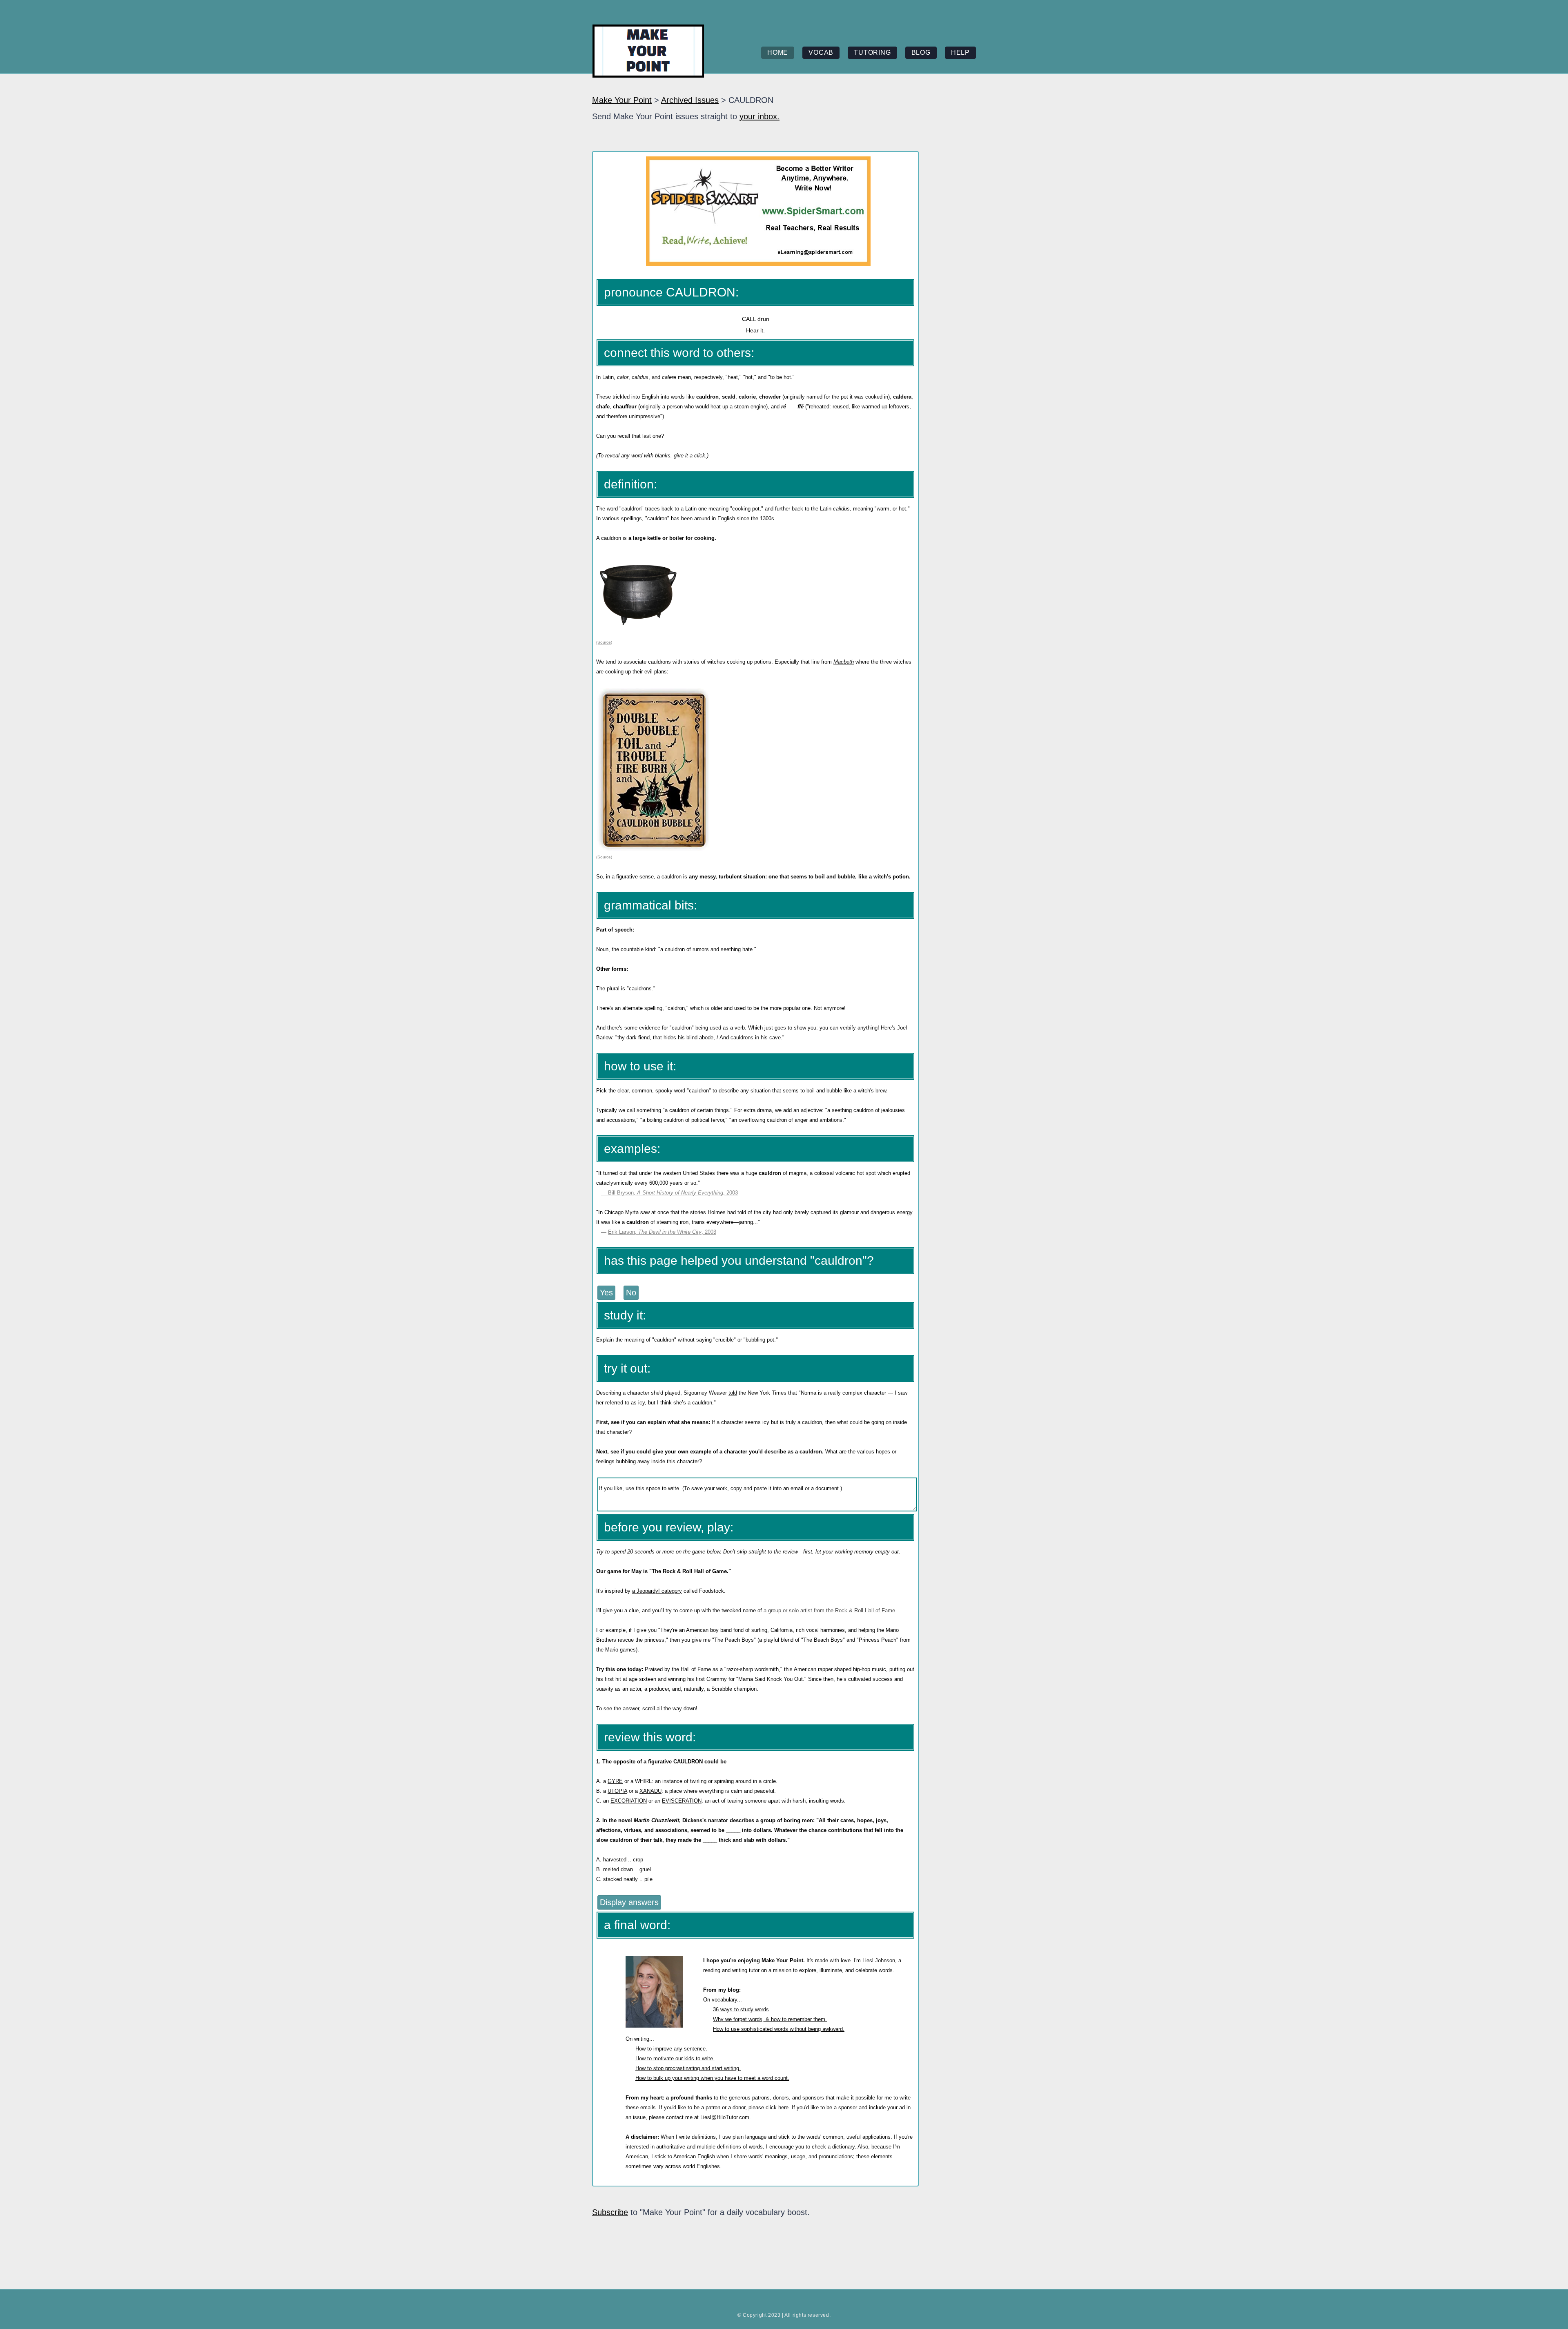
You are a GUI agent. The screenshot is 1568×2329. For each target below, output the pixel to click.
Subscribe (610, 2212)
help (960, 52)
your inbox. (759, 116)
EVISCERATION (682, 1801)
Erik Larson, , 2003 (662, 1232)
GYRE (615, 1781)
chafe (603, 407)
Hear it (755, 330)
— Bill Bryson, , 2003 (669, 1193)
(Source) (604, 642)
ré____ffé (792, 407)
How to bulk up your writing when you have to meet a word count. (712, 2078)
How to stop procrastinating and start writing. (688, 2068)
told (733, 1393)
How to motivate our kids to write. (675, 2058)
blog (921, 52)
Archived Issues (690, 100)
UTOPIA (617, 1791)
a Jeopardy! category (657, 1591)
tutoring (872, 52)
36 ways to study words (741, 2009)
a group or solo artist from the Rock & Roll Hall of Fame (829, 1610)
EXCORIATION (629, 1801)
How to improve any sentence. (671, 2049)
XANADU (650, 1791)
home (778, 52)
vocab (821, 52)
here (783, 2107)
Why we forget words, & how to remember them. (770, 2019)
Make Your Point (622, 100)
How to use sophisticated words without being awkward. (779, 2029)
